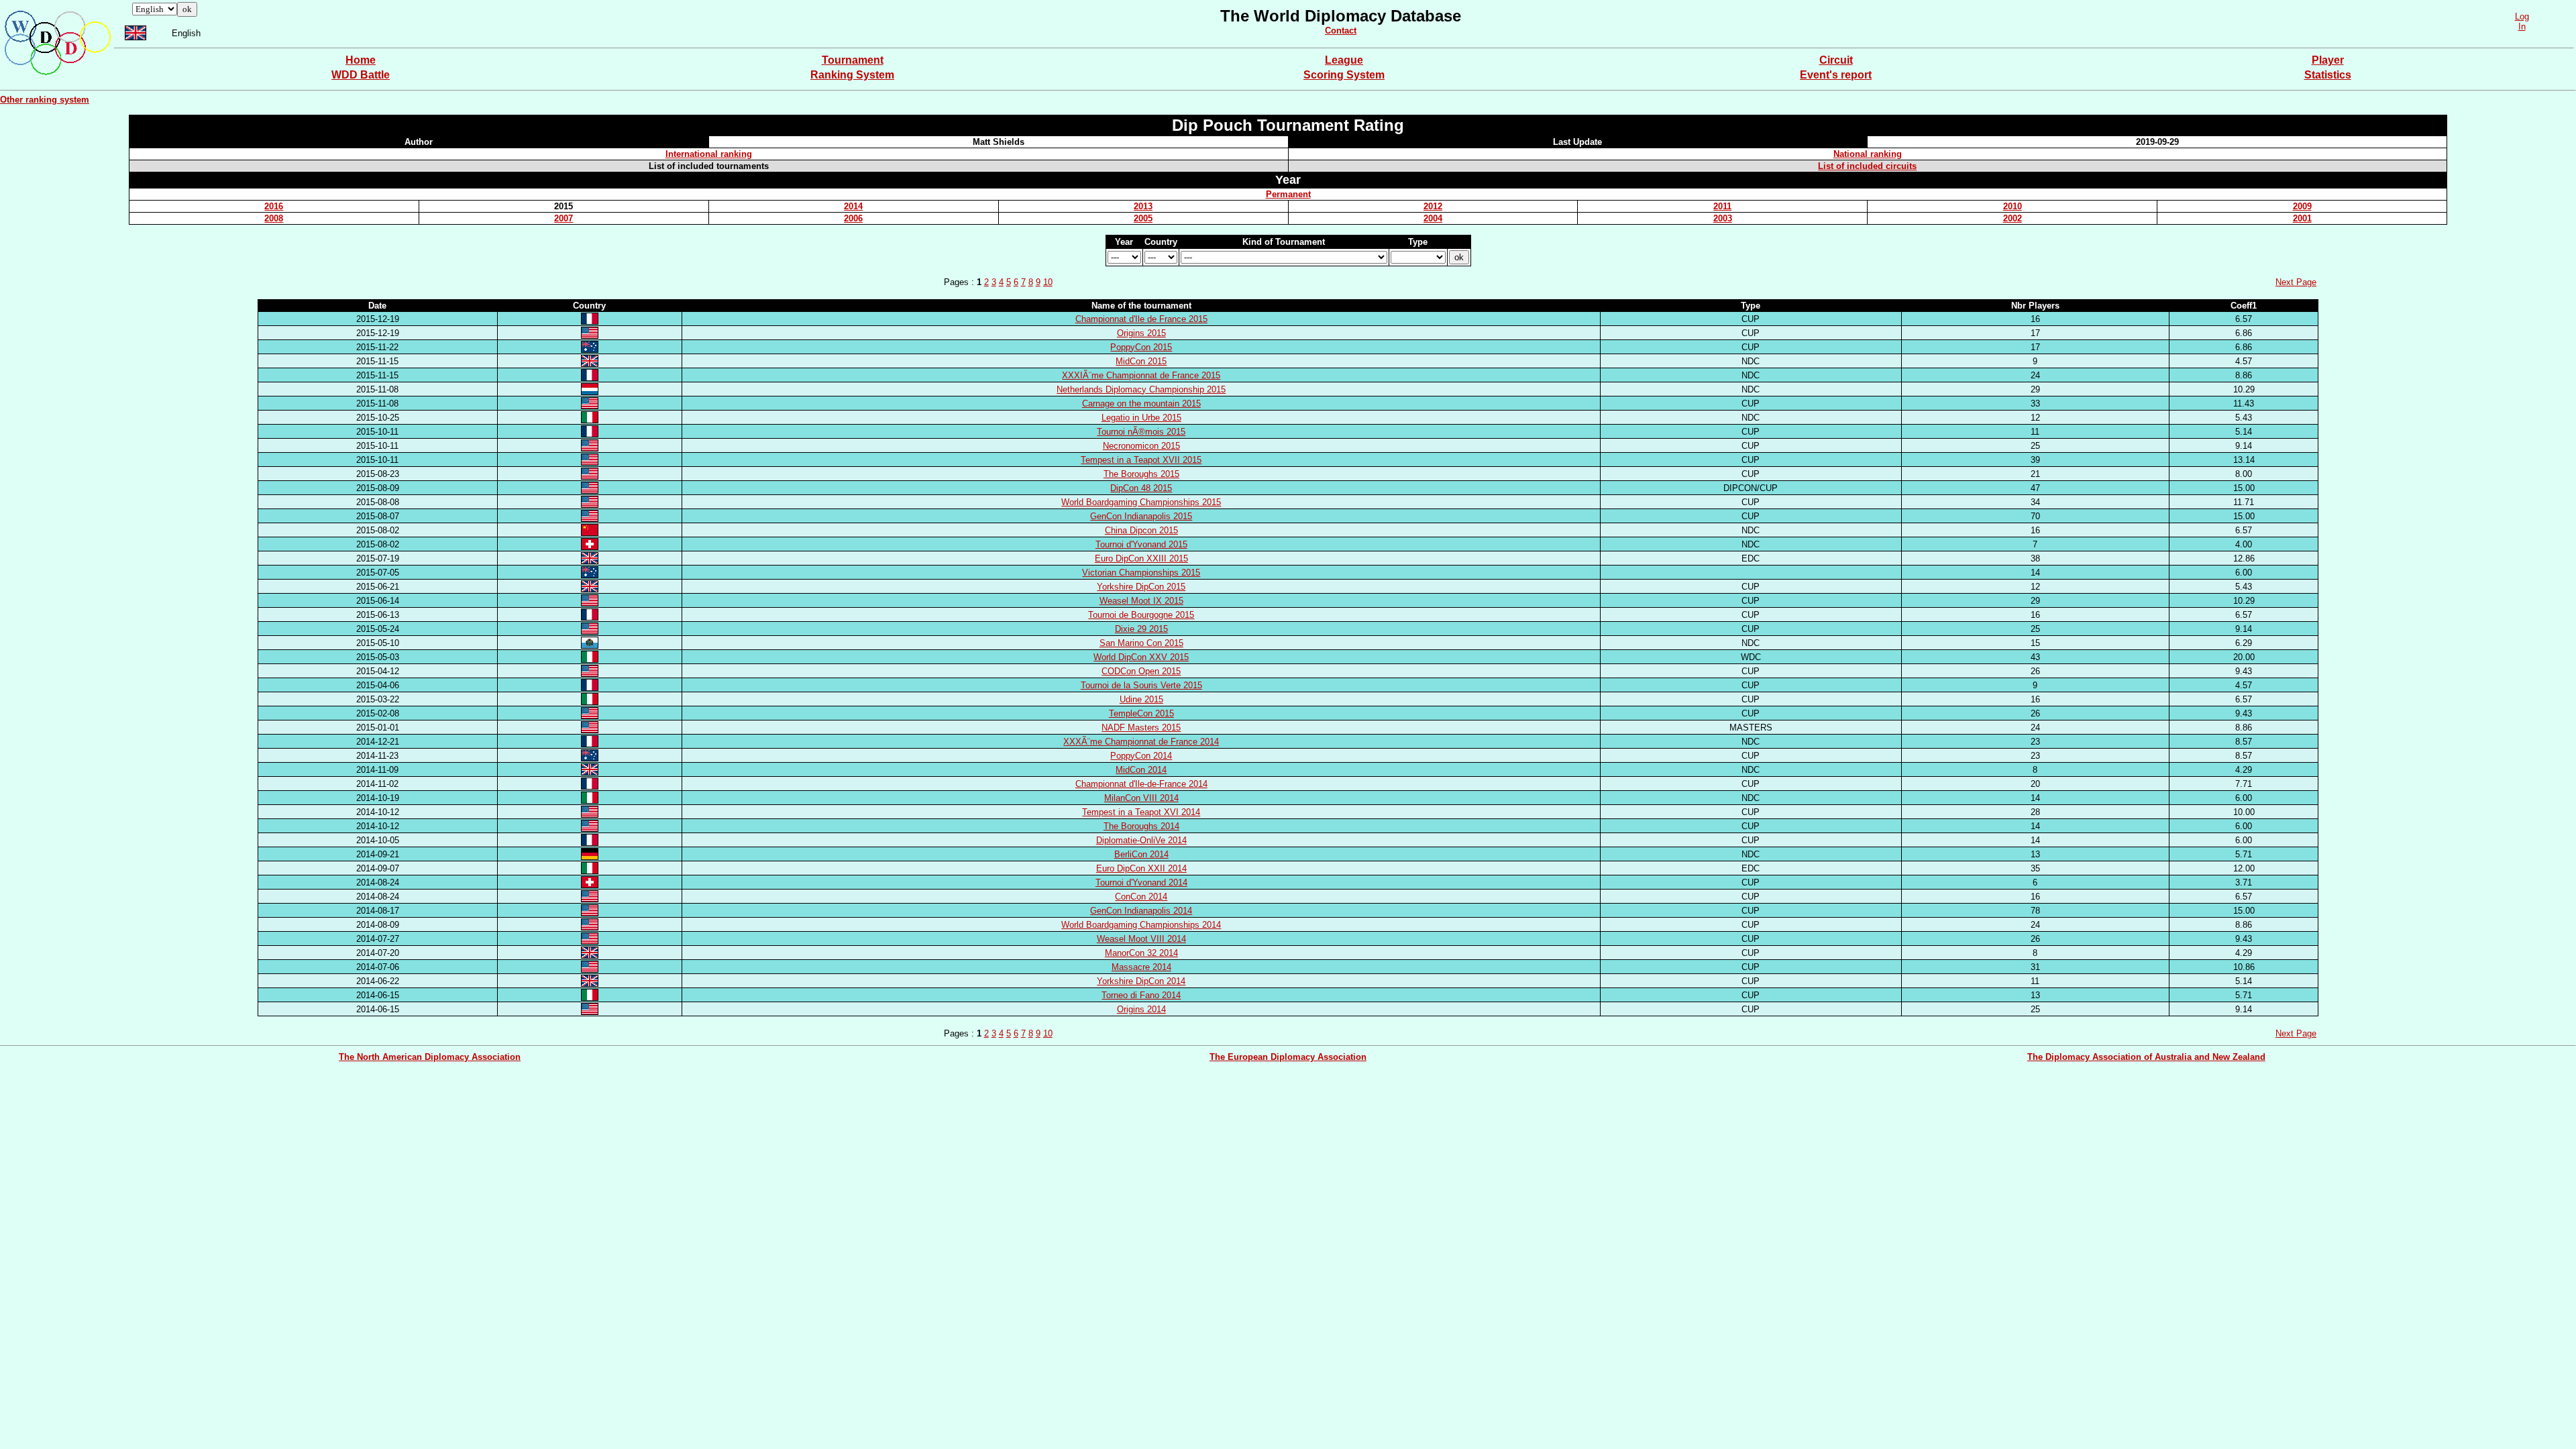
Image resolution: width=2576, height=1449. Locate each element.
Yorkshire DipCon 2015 (1141, 587)
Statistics (2328, 75)
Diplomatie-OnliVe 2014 (1141, 840)
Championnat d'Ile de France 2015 (1141, 319)
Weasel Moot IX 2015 (1141, 601)
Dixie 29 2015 (1141, 629)
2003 (1723, 218)
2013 (1143, 206)
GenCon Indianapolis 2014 (1141, 911)
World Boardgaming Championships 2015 (1141, 502)
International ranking (709, 154)
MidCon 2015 (1141, 361)
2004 (1433, 218)
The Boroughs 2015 (1141, 474)
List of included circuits (1867, 166)
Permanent (1288, 194)
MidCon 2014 (1141, 770)
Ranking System (852, 75)
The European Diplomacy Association (1288, 1057)
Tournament (853, 60)
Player (2328, 60)
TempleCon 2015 (1141, 713)
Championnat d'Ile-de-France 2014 (1141, 784)
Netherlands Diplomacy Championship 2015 (1141, 389)
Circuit (1836, 60)
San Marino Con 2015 (1141, 643)
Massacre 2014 (1141, 967)
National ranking (1868, 154)
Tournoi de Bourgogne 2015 (1141, 615)
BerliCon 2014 (1141, 854)
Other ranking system (45, 100)
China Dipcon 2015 (1141, 530)
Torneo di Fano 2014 (1141, 995)
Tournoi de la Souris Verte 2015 (1141, 685)
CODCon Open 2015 (1141, 671)
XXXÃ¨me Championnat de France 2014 (1141, 742)
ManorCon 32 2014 (1141, 953)
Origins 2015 (1141, 333)
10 (1048, 282)
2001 (2302, 218)
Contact (1341, 31)
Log (2522, 16)
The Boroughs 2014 (1141, 826)
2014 (853, 206)
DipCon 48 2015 (1141, 488)
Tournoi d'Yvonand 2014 (1141, 882)
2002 (2012, 218)
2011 (1722, 206)
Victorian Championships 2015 (1141, 573)
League (1344, 60)
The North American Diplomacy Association (430, 1057)
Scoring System (1344, 75)
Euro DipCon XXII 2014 (1141, 868)
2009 (2302, 206)
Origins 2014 (1141, 1009)
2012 (1433, 206)
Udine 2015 (1141, 699)
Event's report (1836, 75)
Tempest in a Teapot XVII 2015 (1141, 460)
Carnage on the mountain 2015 (1141, 404)
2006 (853, 218)
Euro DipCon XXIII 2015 (1141, 558)
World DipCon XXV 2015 (1141, 657)
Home (361, 60)
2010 (2012, 206)
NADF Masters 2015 (1141, 728)
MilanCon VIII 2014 (1141, 798)
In (2522, 26)
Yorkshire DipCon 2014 (1141, 981)
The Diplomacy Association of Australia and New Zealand (2146, 1057)
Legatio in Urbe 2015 (1141, 418)
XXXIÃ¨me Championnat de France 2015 (1141, 375)
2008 (274, 218)
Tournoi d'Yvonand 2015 (1141, 544)
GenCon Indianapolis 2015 (1141, 516)
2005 (1143, 218)
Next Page (2296, 282)
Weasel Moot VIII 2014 (1141, 939)
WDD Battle (361, 75)
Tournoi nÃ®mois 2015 (1141, 432)
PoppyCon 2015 (1141, 347)
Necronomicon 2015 (1141, 446)
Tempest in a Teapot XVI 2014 (1141, 812)
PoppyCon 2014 (1141, 756)
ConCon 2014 (1141, 897)
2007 (563, 218)
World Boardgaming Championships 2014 (1141, 925)
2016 (274, 206)
